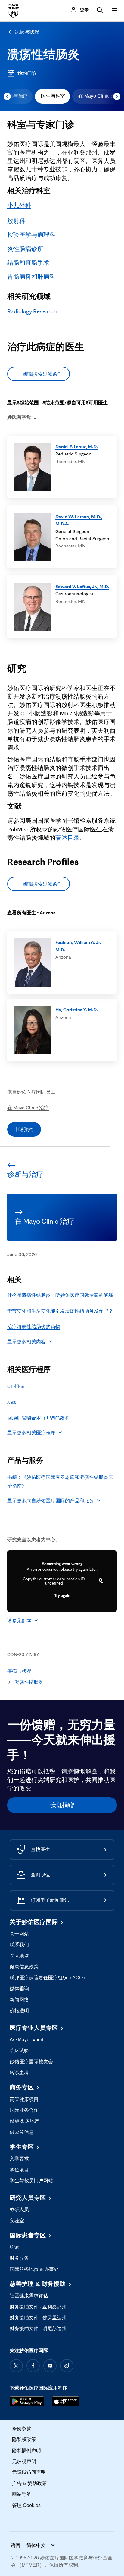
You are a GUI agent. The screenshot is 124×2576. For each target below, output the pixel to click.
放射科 (16, 221)
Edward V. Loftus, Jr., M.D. (82, 586)
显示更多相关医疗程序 (31, 1432)
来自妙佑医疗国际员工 (31, 1092)
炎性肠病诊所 (25, 249)
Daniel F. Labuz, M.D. (77, 446)
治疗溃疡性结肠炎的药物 (34, 1326)
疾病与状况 (27, 32)
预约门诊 (27, 73)
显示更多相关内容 (26, 1341)
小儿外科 (19, 205)
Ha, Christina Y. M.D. (77, 1009)
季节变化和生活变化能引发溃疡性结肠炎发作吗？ (60, 1311)
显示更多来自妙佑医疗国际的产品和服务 (51, 1501)
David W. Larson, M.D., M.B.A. (79, 520)
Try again (62, 1595)
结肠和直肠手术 (28, 263)
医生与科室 (53, 96)
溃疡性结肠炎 (43, 54)
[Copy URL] (101, 1581)
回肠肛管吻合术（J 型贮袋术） (40, 1418)
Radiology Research (32, 311)
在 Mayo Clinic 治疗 (28, 1107)
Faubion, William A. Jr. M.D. (78, 946)
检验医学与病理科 (31, 235)
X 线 (12, 1402)
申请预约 (24, 1129)
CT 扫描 (16, 1386)
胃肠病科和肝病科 (31, 277)
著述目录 (67, 838)
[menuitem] (52, 96)
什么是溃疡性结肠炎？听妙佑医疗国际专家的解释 (60, 1295)
